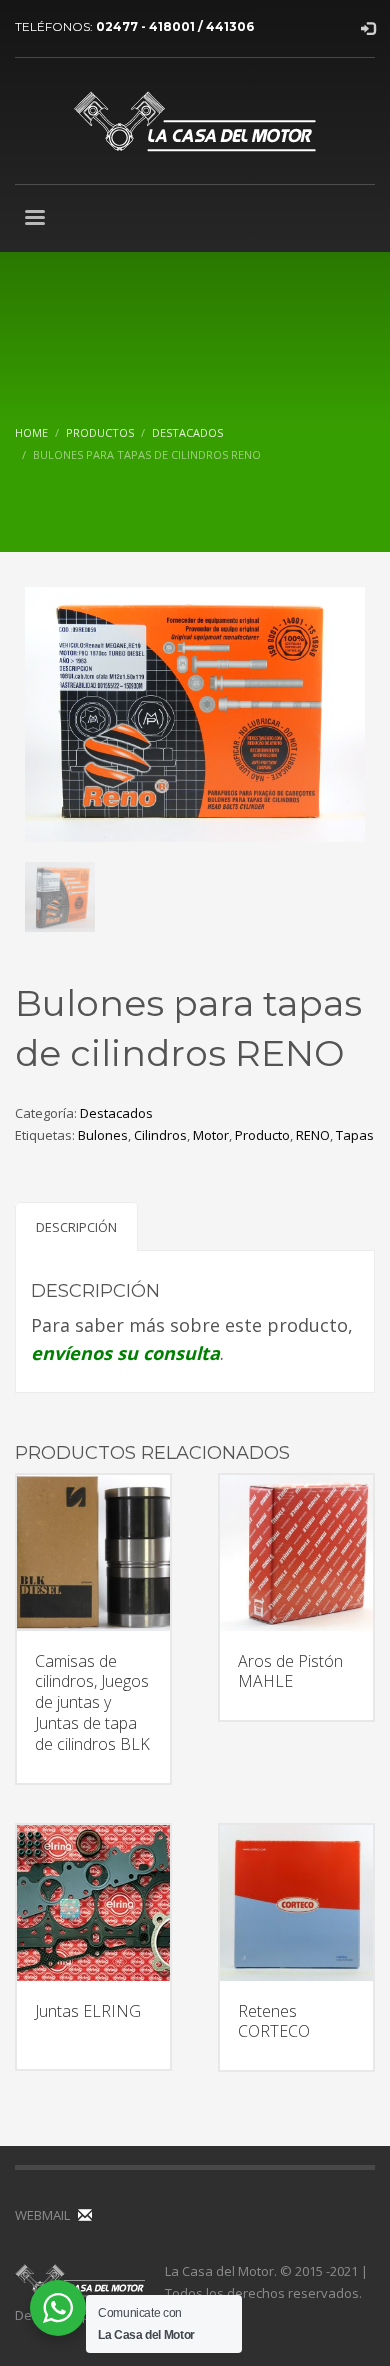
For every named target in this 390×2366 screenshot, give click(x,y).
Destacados (116, 1113)
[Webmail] (85, 2215)
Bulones (103, 1135)
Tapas (355, 1135)
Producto (262, 1135)
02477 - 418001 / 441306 (175, 26)
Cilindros (160, 1135)
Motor (211, 1135)
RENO (313, 1135)
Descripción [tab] (76, 1227)
